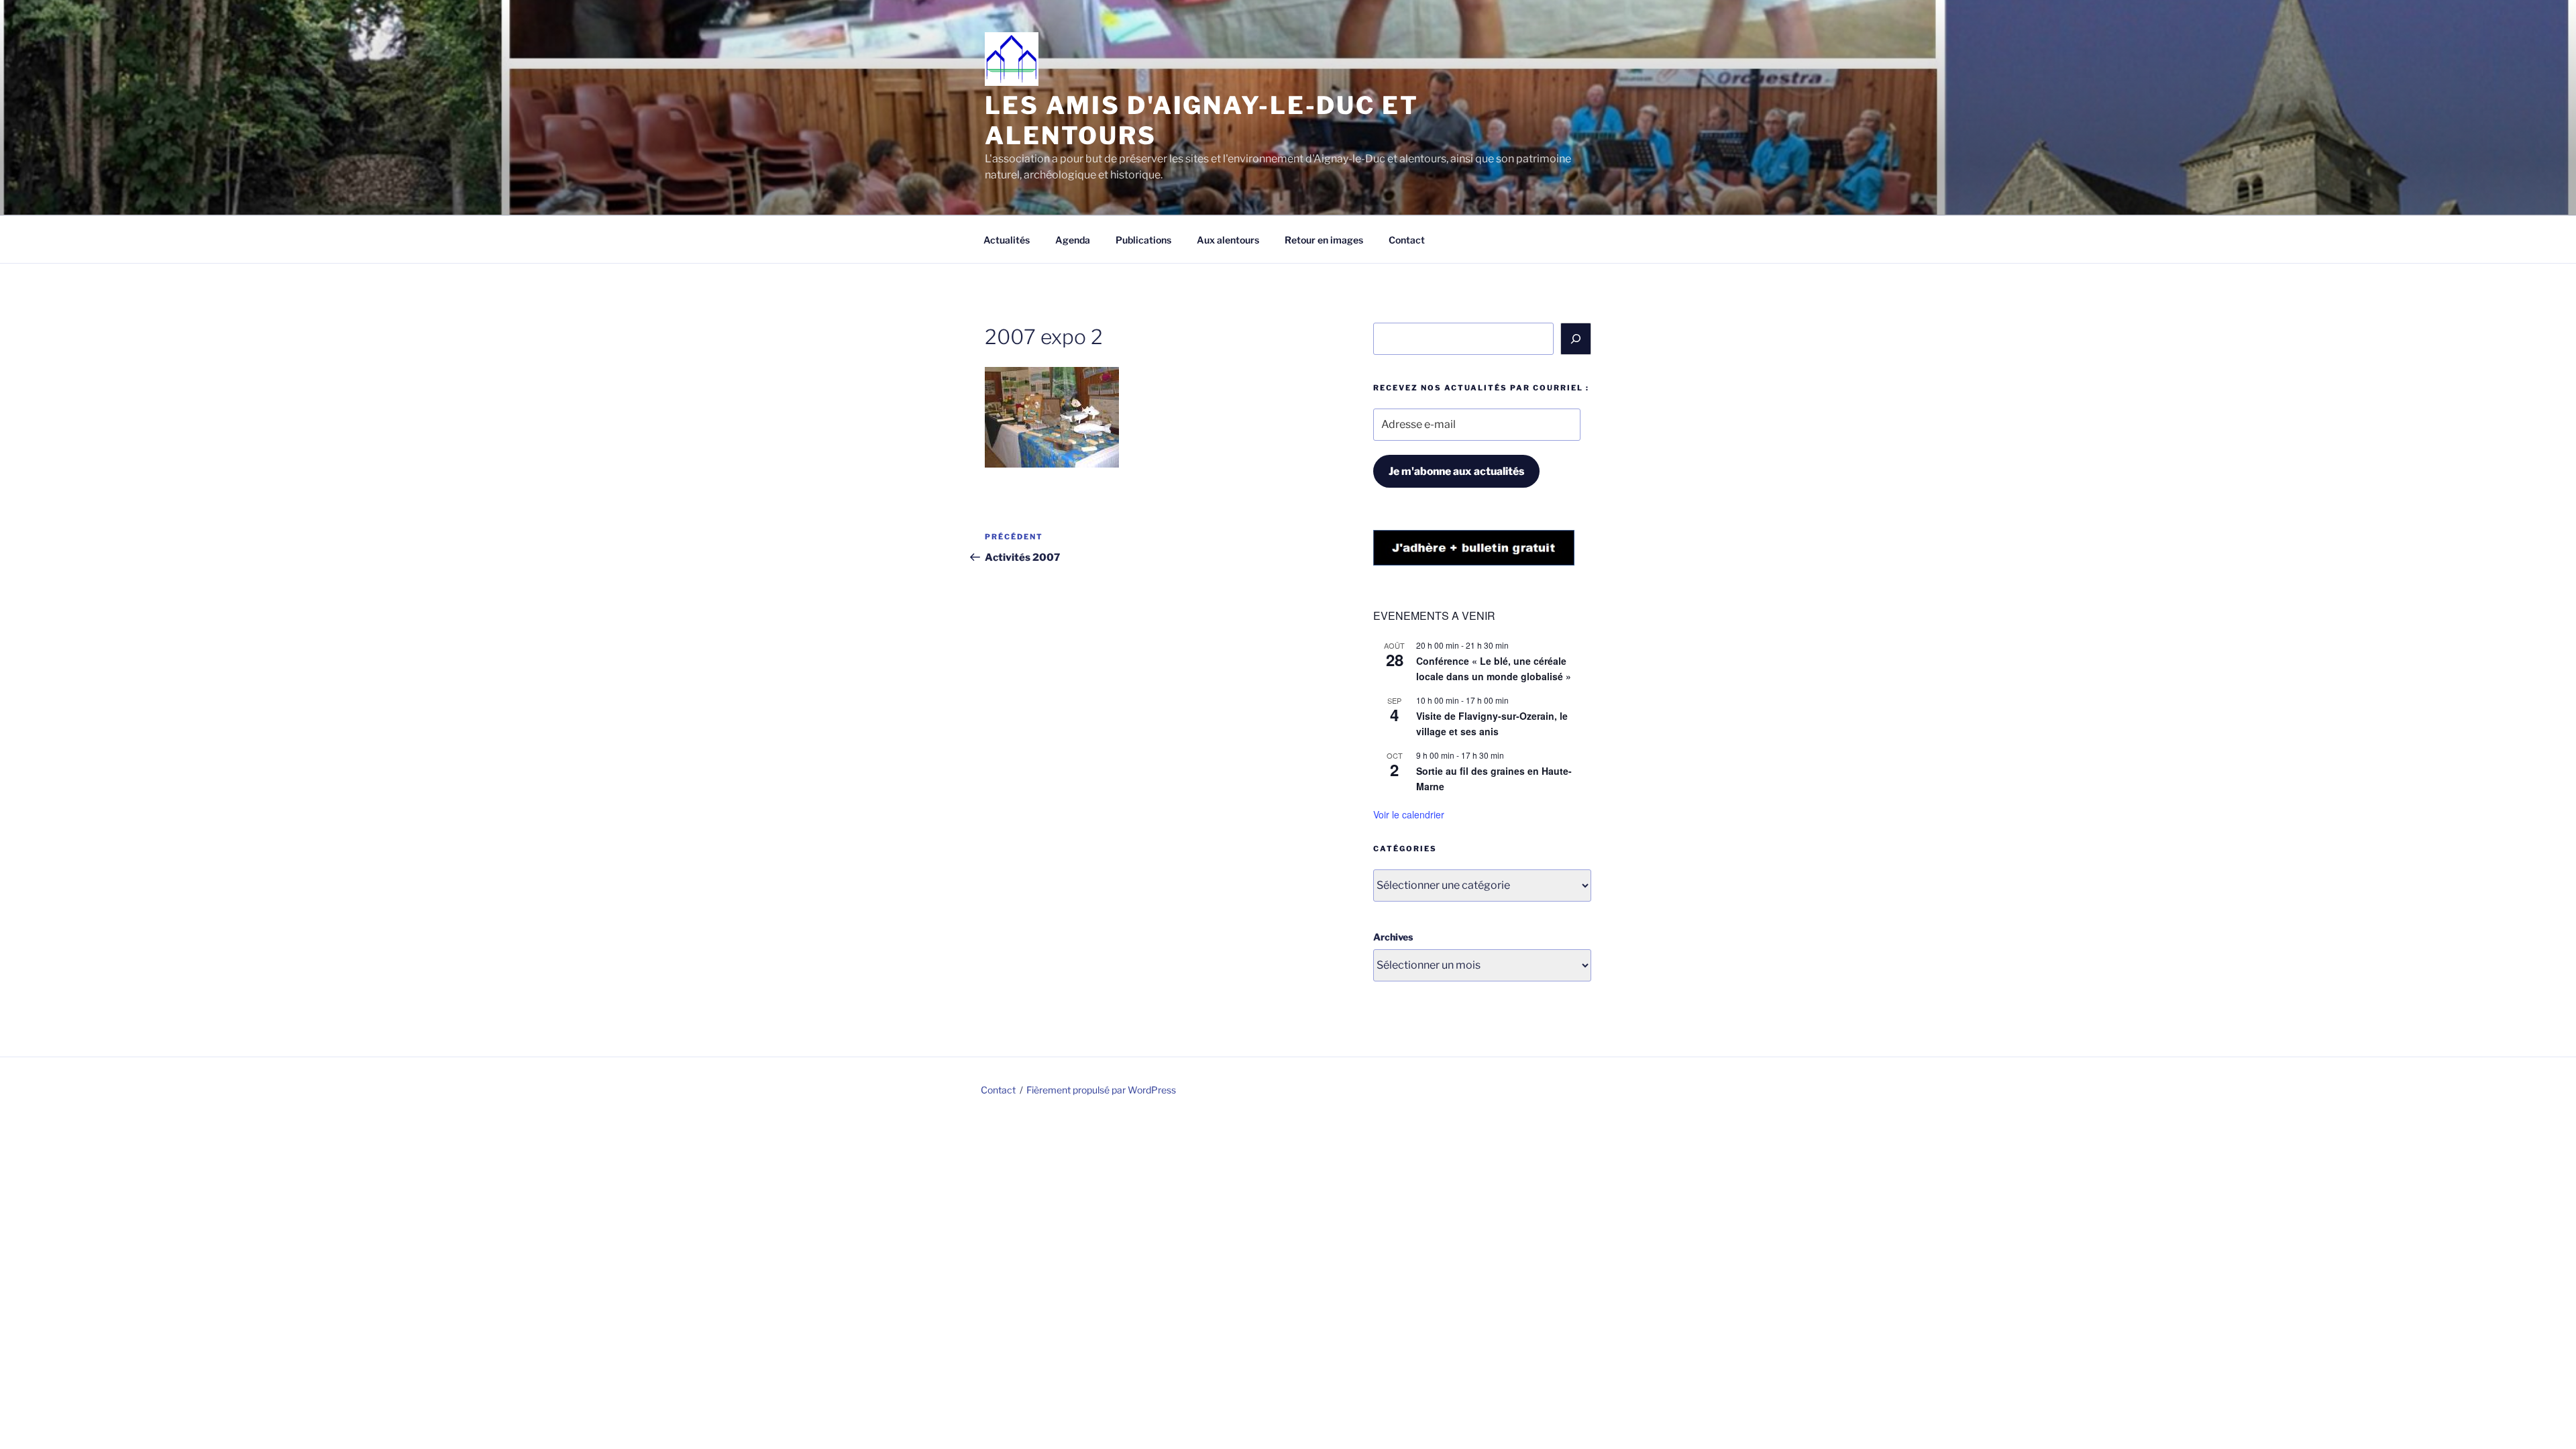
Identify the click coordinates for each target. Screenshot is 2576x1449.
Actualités (1007, 240)
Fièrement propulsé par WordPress (1101, 1090)
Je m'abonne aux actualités (1456, 471)
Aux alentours (1228, 240)
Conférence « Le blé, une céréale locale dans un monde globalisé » (1494, 668)
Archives (1393, 937)
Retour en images (1324, 240)
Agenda (1073, 240)
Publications (1143, 240)
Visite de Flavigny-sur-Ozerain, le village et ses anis (1492, 723)
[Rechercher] (1576, 339)
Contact (1407, 240)
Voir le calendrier (1409, 814)
